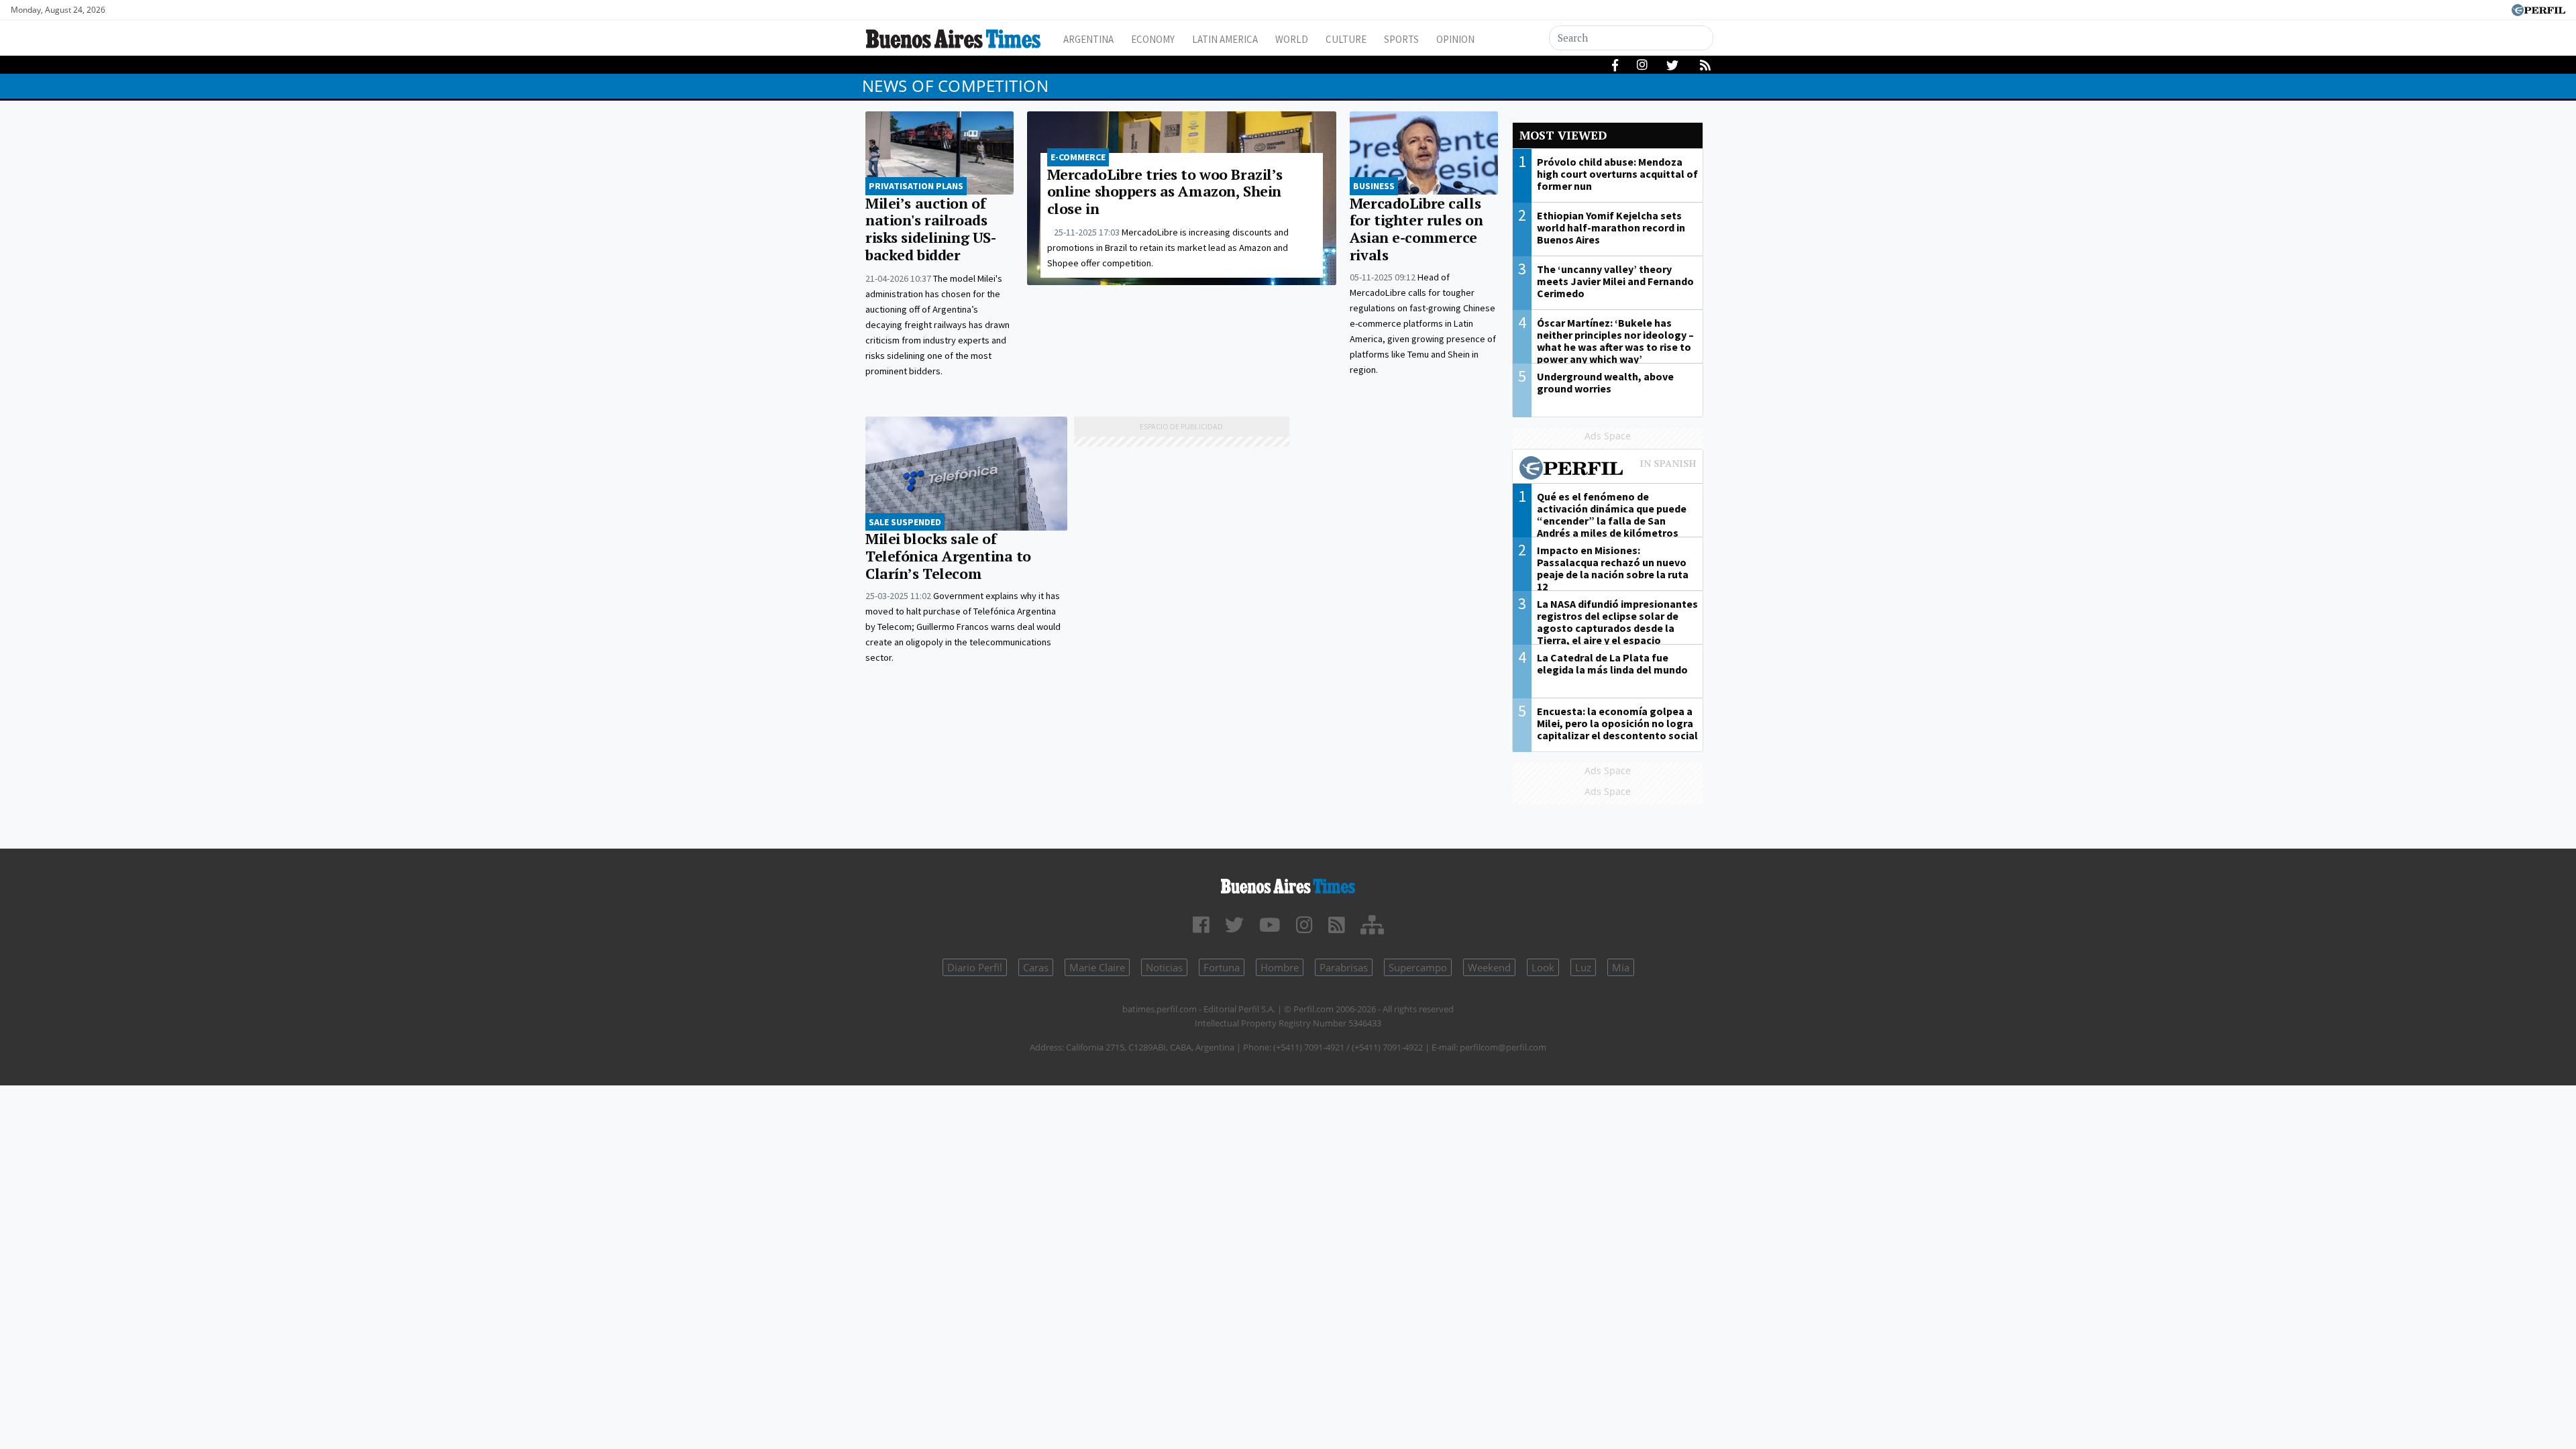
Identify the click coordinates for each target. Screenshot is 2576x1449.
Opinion (1455, 39)
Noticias (1164, 967)
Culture (1346, 39)
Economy (1153, 39)
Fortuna (1222, 967)
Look (1543, 967)
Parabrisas (1344, 967)
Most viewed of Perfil (1608, 470)
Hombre (1280, 967)
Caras (1036, 967)
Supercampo (1418, 967)
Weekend (1489, 967)
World (1292, 39)
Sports (1401, 39)
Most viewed (1563, 135)
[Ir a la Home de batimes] (1288, 884)
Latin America (1225, 39)
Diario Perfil (975, 967)
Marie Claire (1097, 967)
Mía (1621, 967)
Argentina (1088, 39)
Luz (1583, 967)
